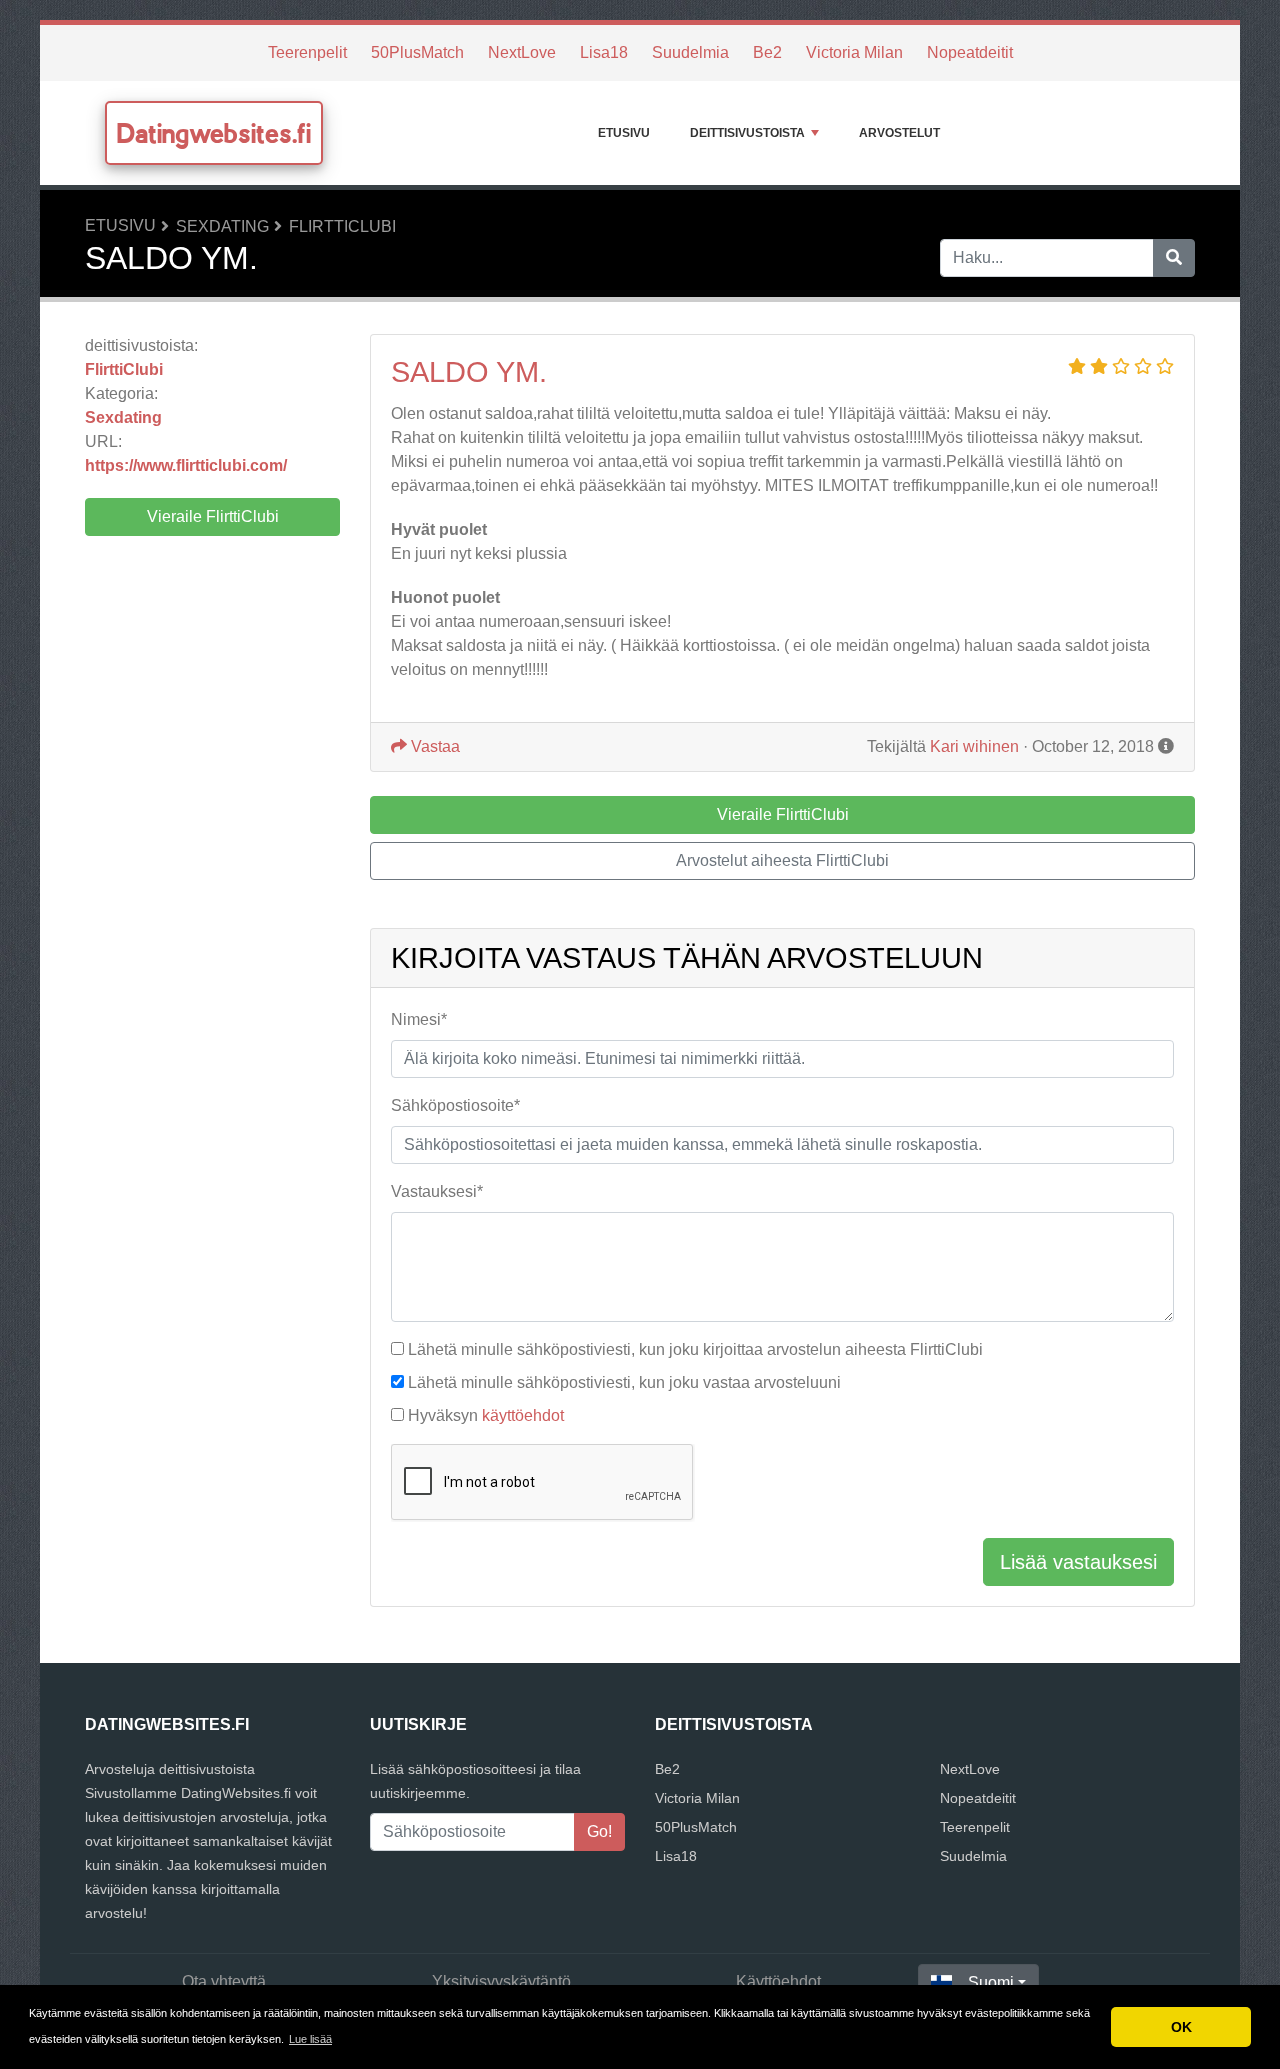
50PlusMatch (417, 52)
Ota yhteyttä (224, 1981)
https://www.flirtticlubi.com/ (186, 465)
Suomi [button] (991, 1982)
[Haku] (1174, 258)
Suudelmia (690, 52)
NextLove (522, 52)
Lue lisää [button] (310, 2039)
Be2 (767, 52)
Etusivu (624, 133)
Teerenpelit (307, 52)
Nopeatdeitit (970, 52)
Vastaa (433, 746)
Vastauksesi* (437, 1191)
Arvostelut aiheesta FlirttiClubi (782, 860)
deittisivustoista (747, 133)
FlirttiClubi (342, 226)
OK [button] (1181, 2027)
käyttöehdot (523, 1415)
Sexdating (222, 226)
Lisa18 (604, 52)
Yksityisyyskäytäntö (501, 1981)
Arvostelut (899, 133)
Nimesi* (419, 1019)
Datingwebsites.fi (214, 133)
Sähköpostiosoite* (455, 1105)
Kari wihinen (974, 746)
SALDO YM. (469, 372)
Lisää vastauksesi (1078, 1562)
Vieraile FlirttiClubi (213, 516)
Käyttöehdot (778, 1981)
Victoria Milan (854, 52)
